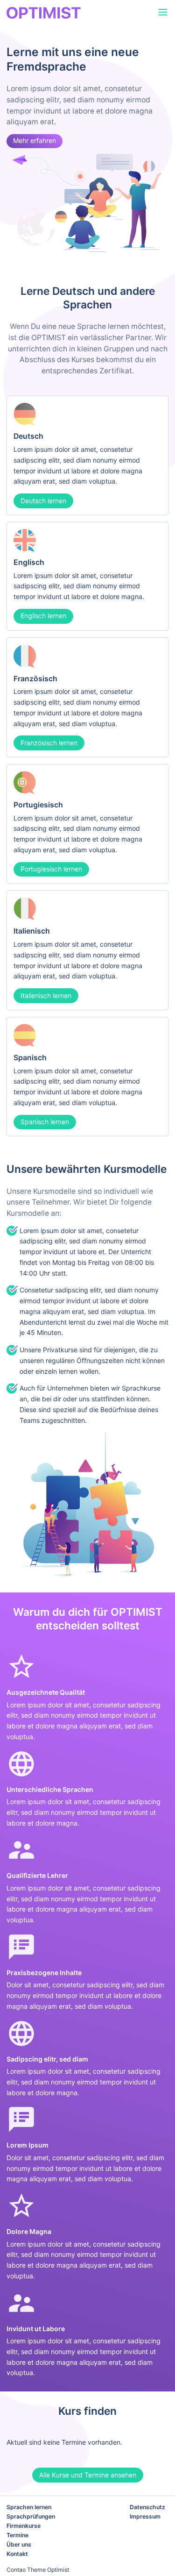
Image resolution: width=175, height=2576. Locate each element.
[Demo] (63, 13)
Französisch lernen (49, 743)
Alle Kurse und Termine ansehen (88, 2475)
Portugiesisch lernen (51, 869)
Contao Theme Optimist (38, 2570)
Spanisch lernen (45, 1122)
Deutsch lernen (43, 501)
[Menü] (163, 13)
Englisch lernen (43, 616)
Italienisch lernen (46, 995)
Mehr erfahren (35, 140)
